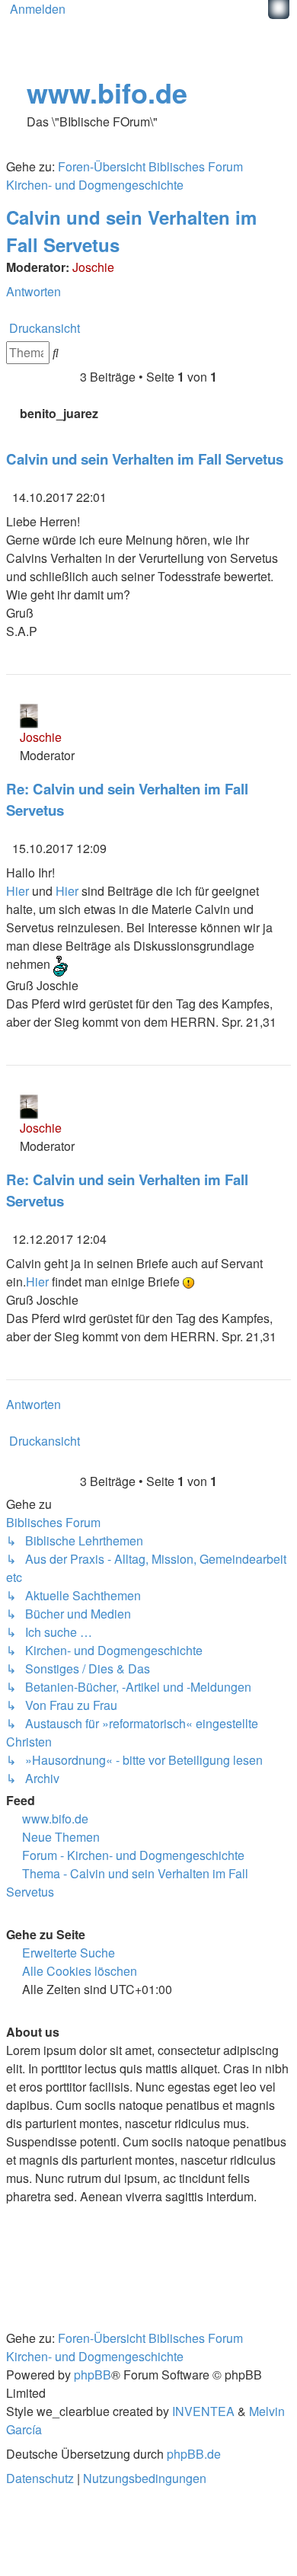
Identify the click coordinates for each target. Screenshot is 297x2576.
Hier (18, 891)
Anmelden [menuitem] (38, 9)
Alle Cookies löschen (80, 1971)
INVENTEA (203, 2411)
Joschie (93, 267)
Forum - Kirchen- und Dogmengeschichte (133, 1855)
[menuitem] (42, 2478)
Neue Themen (61, 1837)
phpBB (93, 2375)
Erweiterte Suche (69, 1953)
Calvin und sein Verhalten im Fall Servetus (145, 459)
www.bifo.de (107, 92)
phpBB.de (194, 2454)
